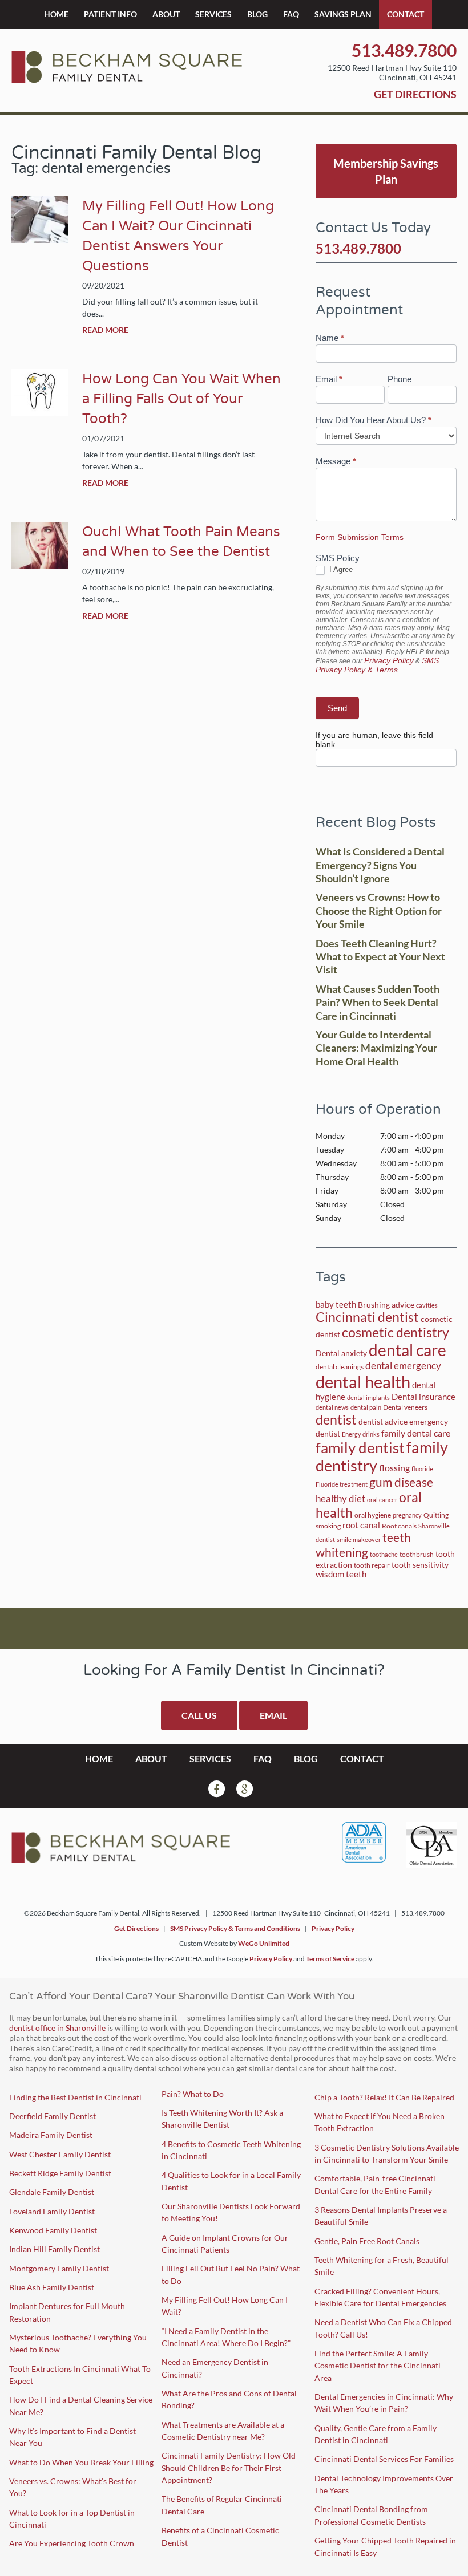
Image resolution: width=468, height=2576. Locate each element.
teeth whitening (363, 1545)
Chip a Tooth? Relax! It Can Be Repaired (384, 2097)
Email (329, 379)
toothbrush (417, 1554)
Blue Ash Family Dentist (52, 2287)
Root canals (399, 1526)
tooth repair (372, 1565)
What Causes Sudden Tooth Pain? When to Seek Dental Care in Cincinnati (378, 1002)
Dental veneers (405, 1407)
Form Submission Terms (360, 537)
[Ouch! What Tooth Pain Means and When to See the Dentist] (40, 565)
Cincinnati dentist (367, 1317)
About (166, 14)
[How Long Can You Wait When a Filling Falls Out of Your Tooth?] (40, 412)
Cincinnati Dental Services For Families (384, 2459)
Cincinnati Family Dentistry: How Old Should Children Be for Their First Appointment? (229, 2468)
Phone (400, 379)
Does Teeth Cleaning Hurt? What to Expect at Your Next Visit (380, 957)
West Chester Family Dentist (60, 2154)
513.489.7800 (404, 50)
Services (213, 14)
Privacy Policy (389, 660)
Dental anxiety (341, 1353)
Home (56, 14)
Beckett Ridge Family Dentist (60, 2173)
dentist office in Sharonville (57, 2028)
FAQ (291, 14)
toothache (384, 1554)
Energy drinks (361, 1434)
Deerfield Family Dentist (53, 2116)
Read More (105, 330)
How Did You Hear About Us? (374, 420)
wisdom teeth (341, 1574)
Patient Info (110, 14)
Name (330, 338)
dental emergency (403, 1366)
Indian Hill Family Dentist (55, 2249)
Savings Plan (343, 14)
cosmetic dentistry (396, 1332)
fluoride (422, 1469)
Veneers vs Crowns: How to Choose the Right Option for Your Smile (379, 910)
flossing (394, 1468)
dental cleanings (340, 1367)
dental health (363, 1382)
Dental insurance (423, 1397)
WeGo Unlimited (264, 1943)
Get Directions (415, 94)
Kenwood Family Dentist (53, 2230)
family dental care (416, 1433)
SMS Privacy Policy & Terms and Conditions (235, 1928)
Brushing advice (386, 1305)
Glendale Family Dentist (52, 2192)
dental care (408, 1350)
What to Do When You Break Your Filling (81, 2462)
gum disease (401, 1482)
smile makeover (359, 1539)
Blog (257, 14)
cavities (427, 1305)
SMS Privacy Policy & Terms (377, 665)
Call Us (199, 1715)
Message (336, 461)
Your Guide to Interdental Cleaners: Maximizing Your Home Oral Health (376, 1048)
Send (337, 708)
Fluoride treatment (342, 1484)
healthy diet (340, 1498)
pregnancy (407, 1515)
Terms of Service (330, 1959)
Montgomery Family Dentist (59, 2268)
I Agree (340, 569)
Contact (406, 14)
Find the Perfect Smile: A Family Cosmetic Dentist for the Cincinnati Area (378, 2366)
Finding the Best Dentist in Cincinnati (75, 2097)
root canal (361, 1525)
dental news (332, 1407)
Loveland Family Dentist (52, 2211)
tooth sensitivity (420, 1565)
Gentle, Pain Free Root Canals (367, 2241)
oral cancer (382, 1500)
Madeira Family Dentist (51, 2135)
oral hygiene (373, 1515)
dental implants (368, 1397)
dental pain (366, 1407)
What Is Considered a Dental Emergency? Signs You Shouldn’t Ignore (380, 865)
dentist (336, 1419)
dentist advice (383, 1422)
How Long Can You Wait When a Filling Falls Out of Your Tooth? (181, 399)
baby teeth (336, 1305)
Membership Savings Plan (386, 171)
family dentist (360, 1447)
